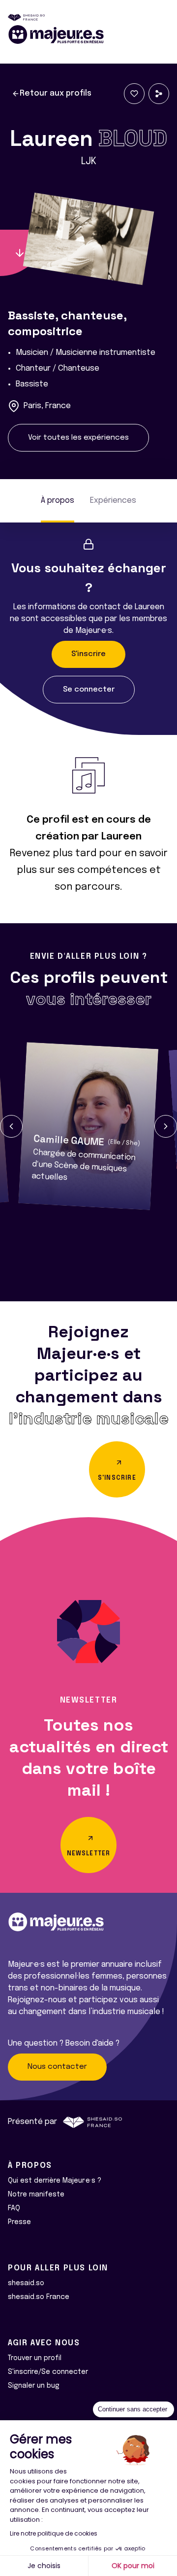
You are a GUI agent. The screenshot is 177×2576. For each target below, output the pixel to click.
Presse (19, 2222)
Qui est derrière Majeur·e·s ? (55, 2181)
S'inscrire (88, 654)
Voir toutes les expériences (78, 438)
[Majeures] (88, 35)
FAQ (14, 2208)
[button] (11, 1126)
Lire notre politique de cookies (54, 2533)
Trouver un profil (35, 2358)
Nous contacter (57, 2067)
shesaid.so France (39, 2297)
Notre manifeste (36, 2194)
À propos (58, 501)
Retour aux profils (56, 93)
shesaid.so (26, 2283)
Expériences (113, 501)
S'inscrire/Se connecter (48, 2372)
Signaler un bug (34, 2386)
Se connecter (89, 690)
